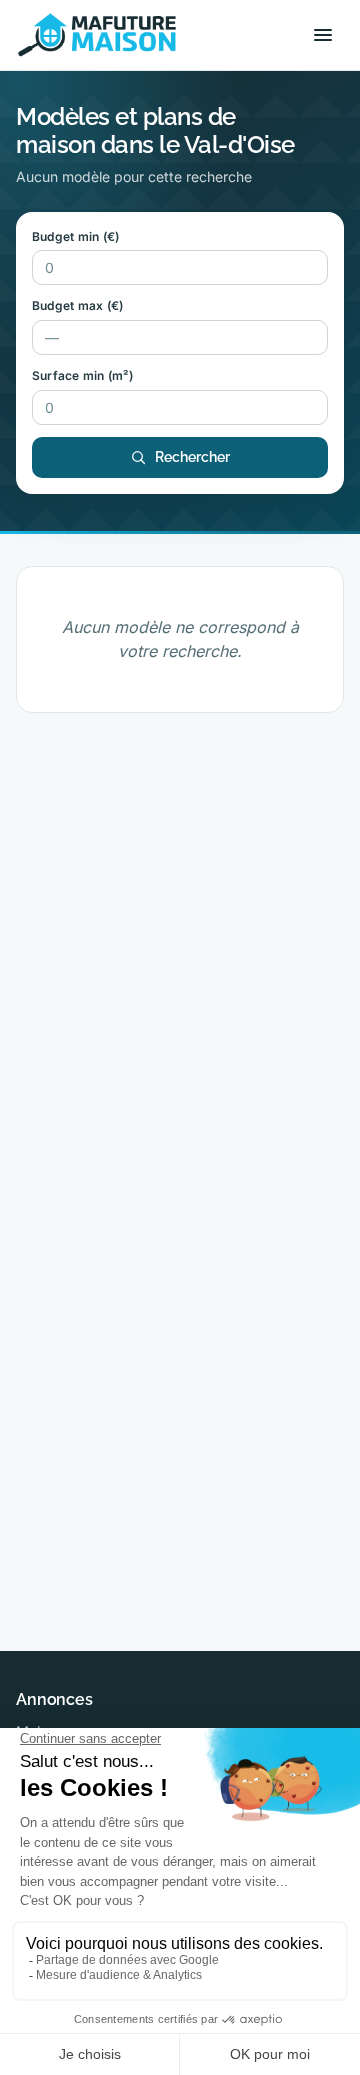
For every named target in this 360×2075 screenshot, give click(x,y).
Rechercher (192, 457)
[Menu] (323, 35)
